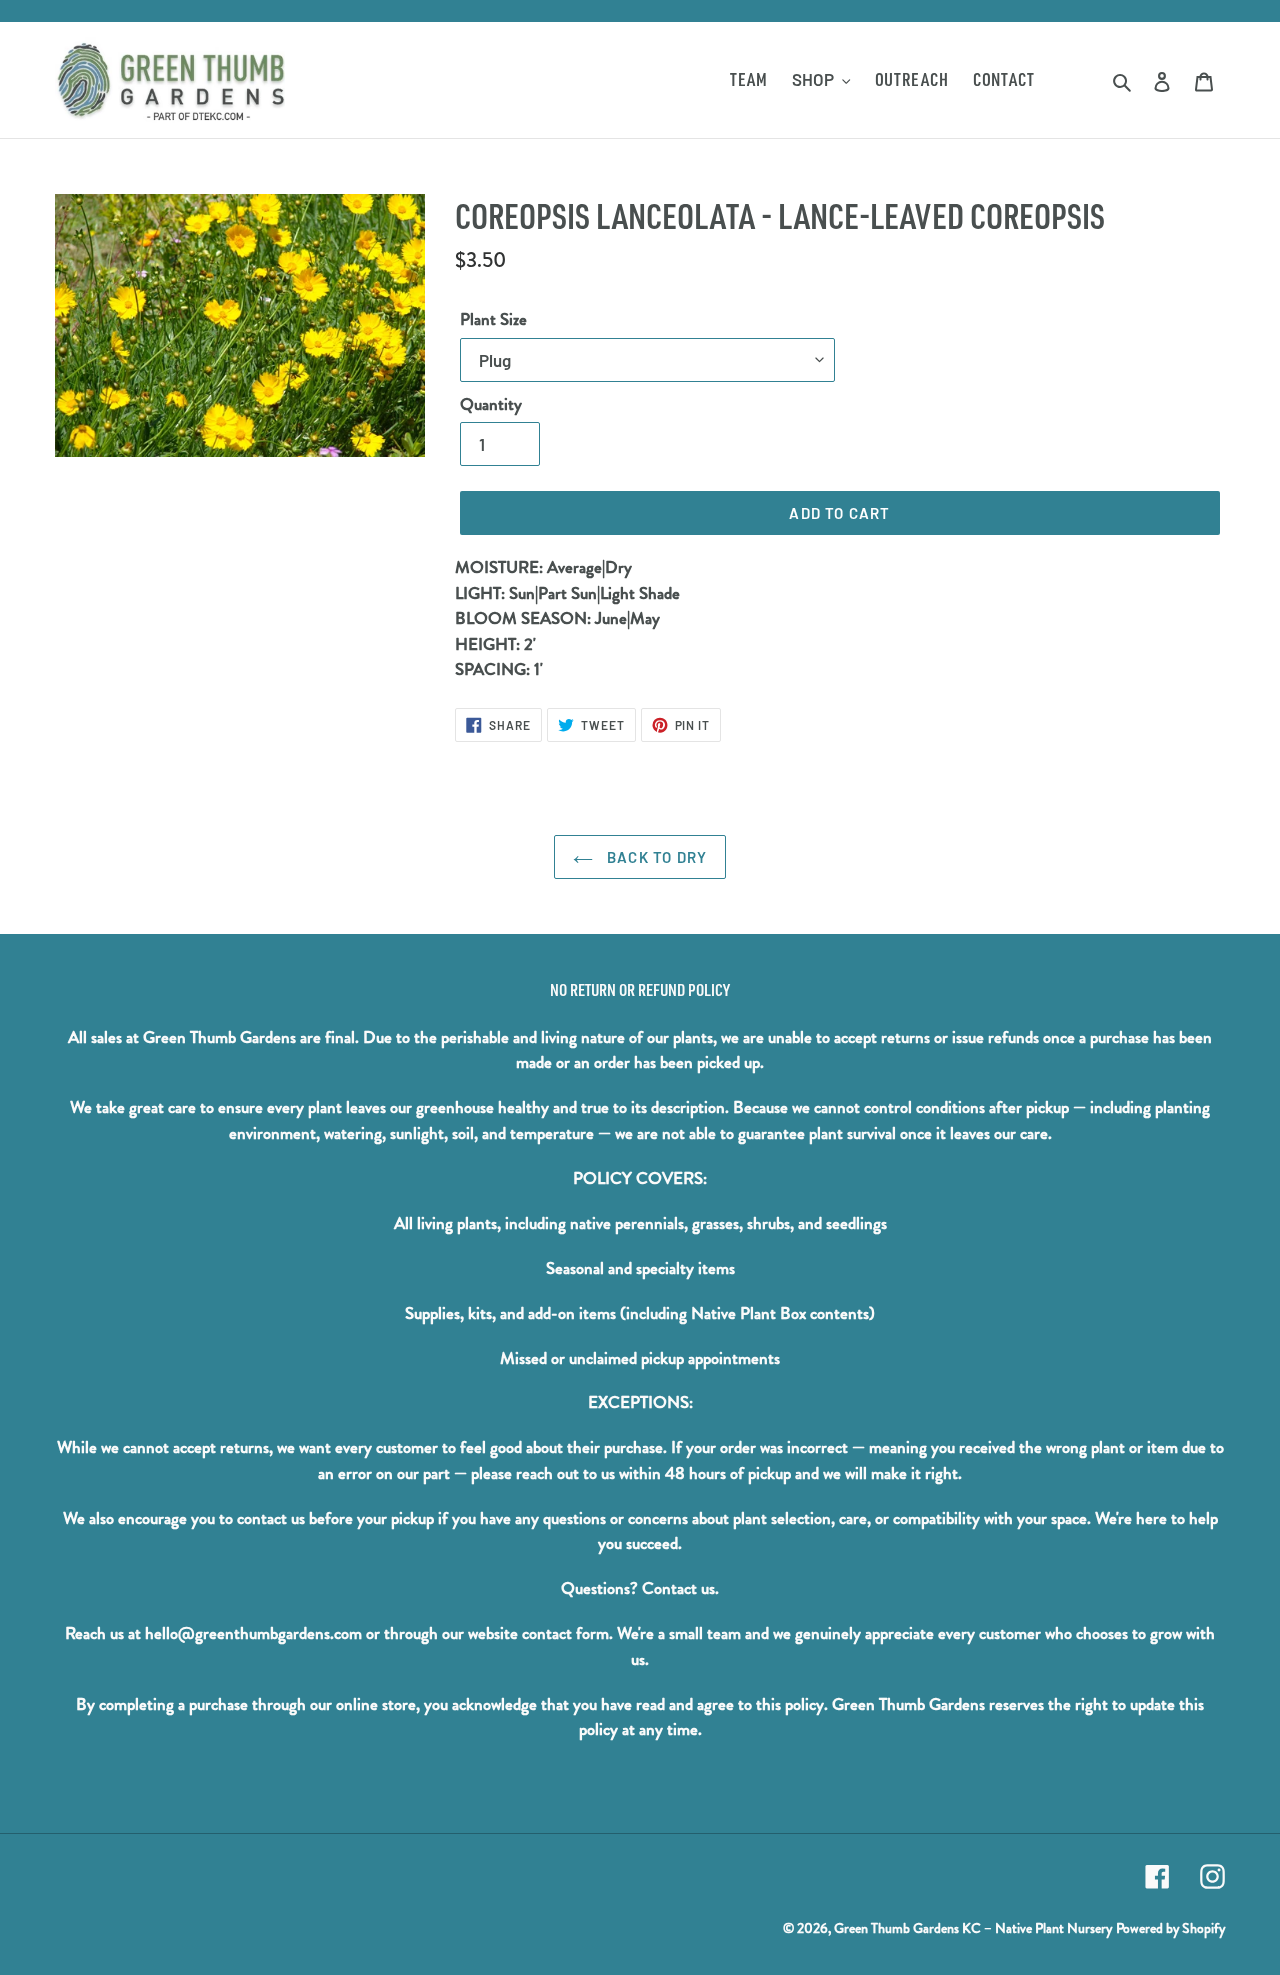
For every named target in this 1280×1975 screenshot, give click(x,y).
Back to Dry (655, 857)
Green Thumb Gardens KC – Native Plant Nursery (973, 1928)
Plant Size (493, 319)
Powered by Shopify (1170, 1928)
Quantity (491, 404)
